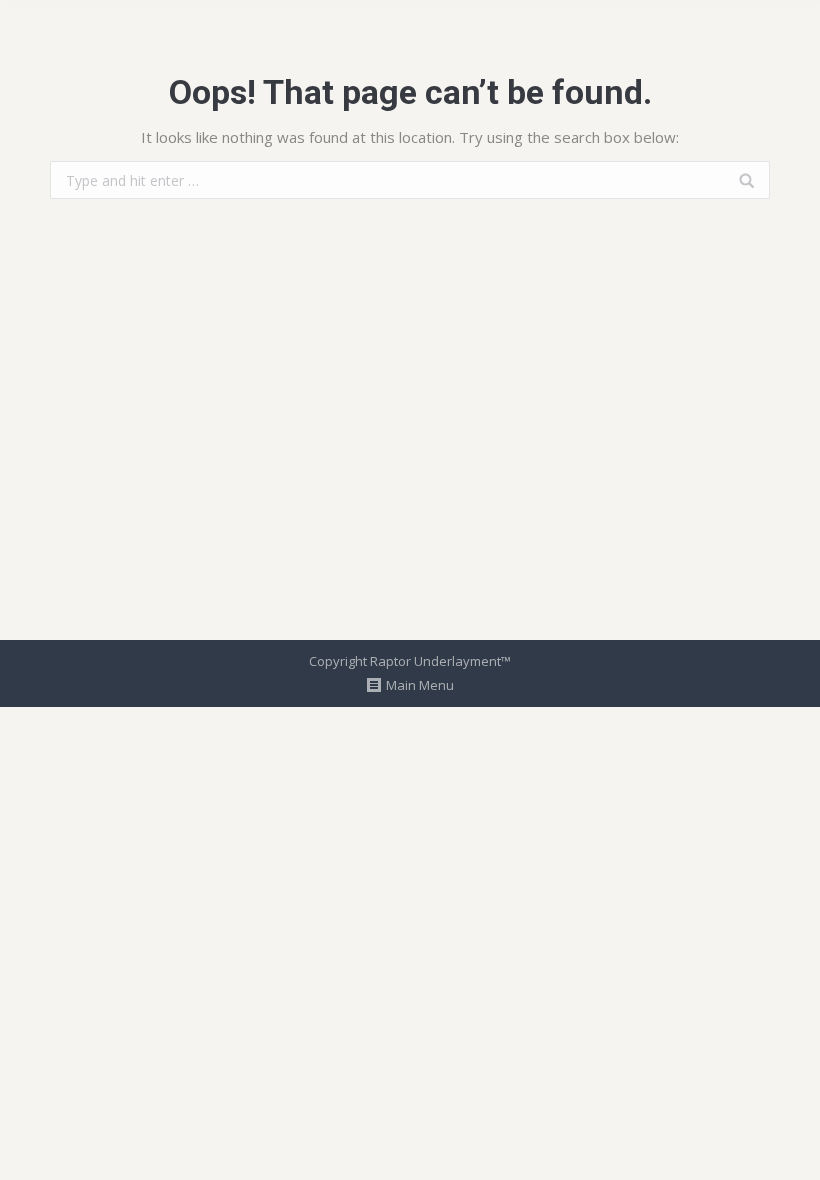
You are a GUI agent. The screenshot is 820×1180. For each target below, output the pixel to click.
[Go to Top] (788, 1148)
